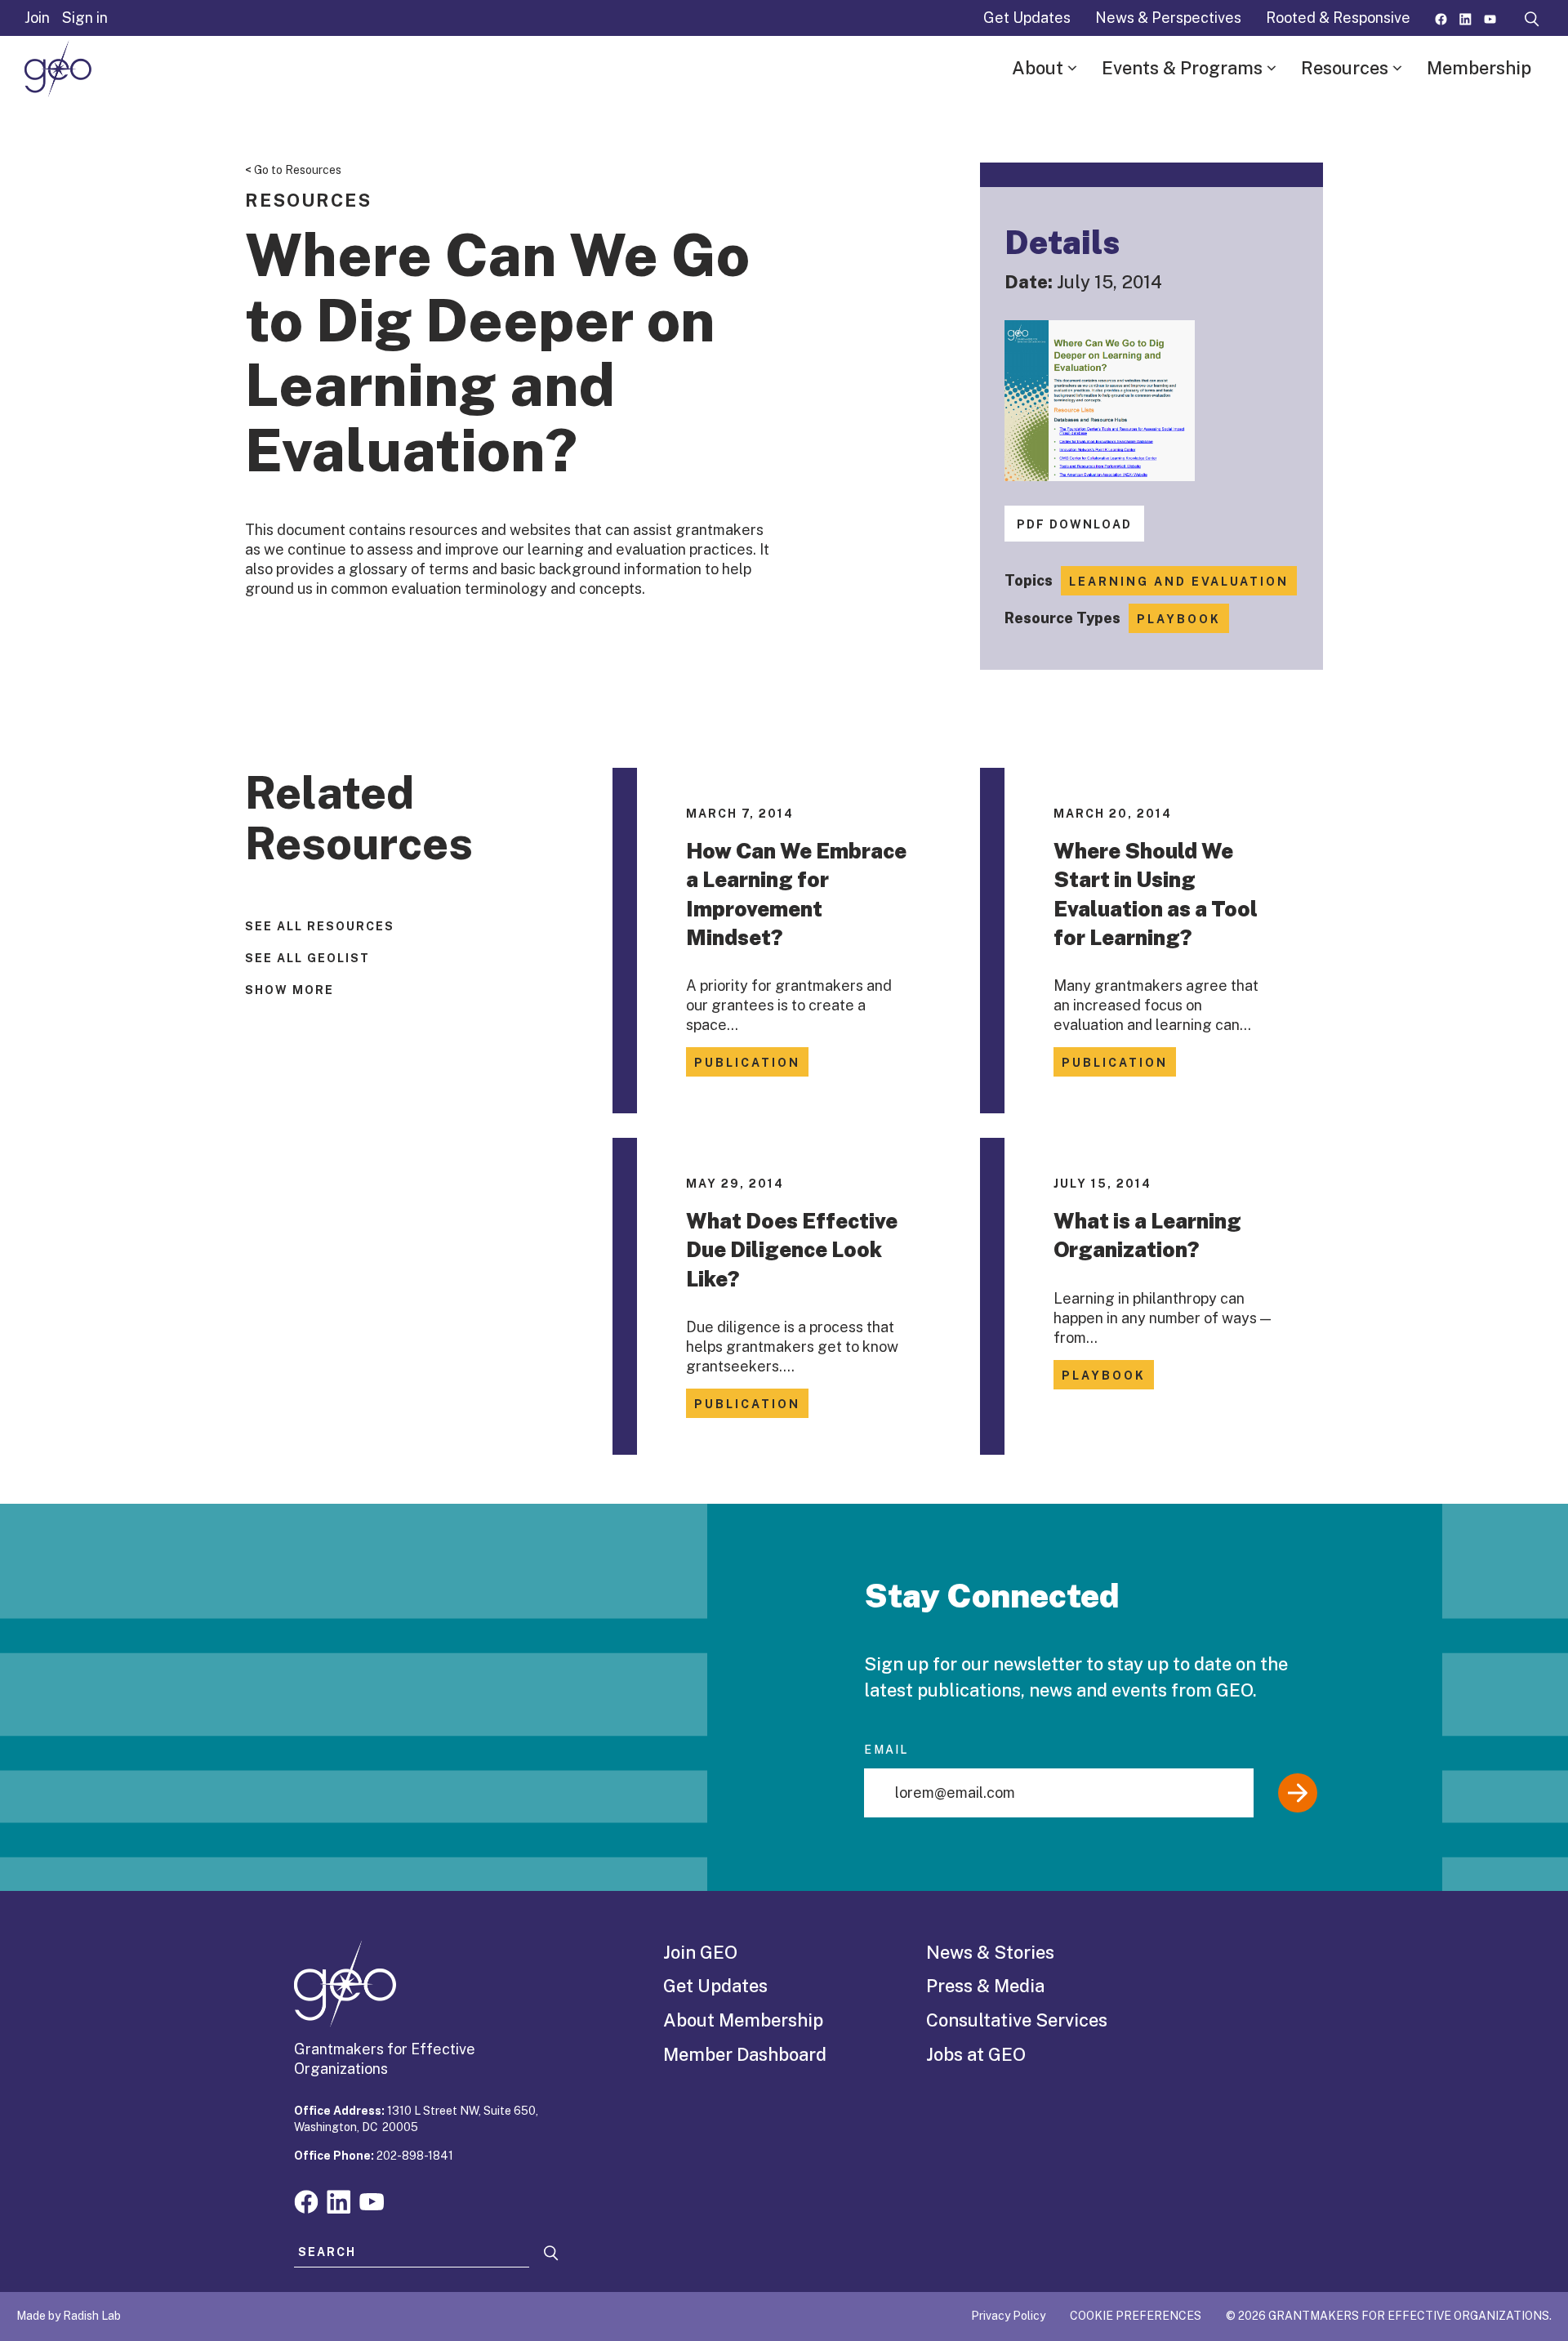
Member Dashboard (745, 2054)
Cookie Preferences (1136, 2316)
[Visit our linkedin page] (1466, 18)
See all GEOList (307, 958)
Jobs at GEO (976, 2054)
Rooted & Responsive (1338, 18)
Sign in (85, 18)
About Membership (743, 2020)
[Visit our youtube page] (1490, 18)
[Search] (551, 2253)
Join (37, 18)
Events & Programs (1182, 68)
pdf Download (1074, 524)
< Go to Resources (293, 170)
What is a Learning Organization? (1147, 1235)
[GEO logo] (58, 69)
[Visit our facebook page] (1441, 18)
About (1038, 68)
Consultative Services (1017, 2020)
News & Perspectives (1168, 18)
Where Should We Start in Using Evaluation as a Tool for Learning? (1156, 894)
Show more (290, 990)
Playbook (1179, 619)
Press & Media (985, 1986)
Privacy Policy (1008, 2316)
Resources (1345, 68)
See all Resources (320, 926)
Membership (1479, 68)
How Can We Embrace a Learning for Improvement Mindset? (796, 894)
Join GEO (700, 1952)
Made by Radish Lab (69, 2316)
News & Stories (990, 1952)
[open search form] (1532, 18)
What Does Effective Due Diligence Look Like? (792, 1250)
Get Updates (1027, 18)
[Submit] (1298, 1793)
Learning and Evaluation (1179, 582)
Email (886, 1750)
